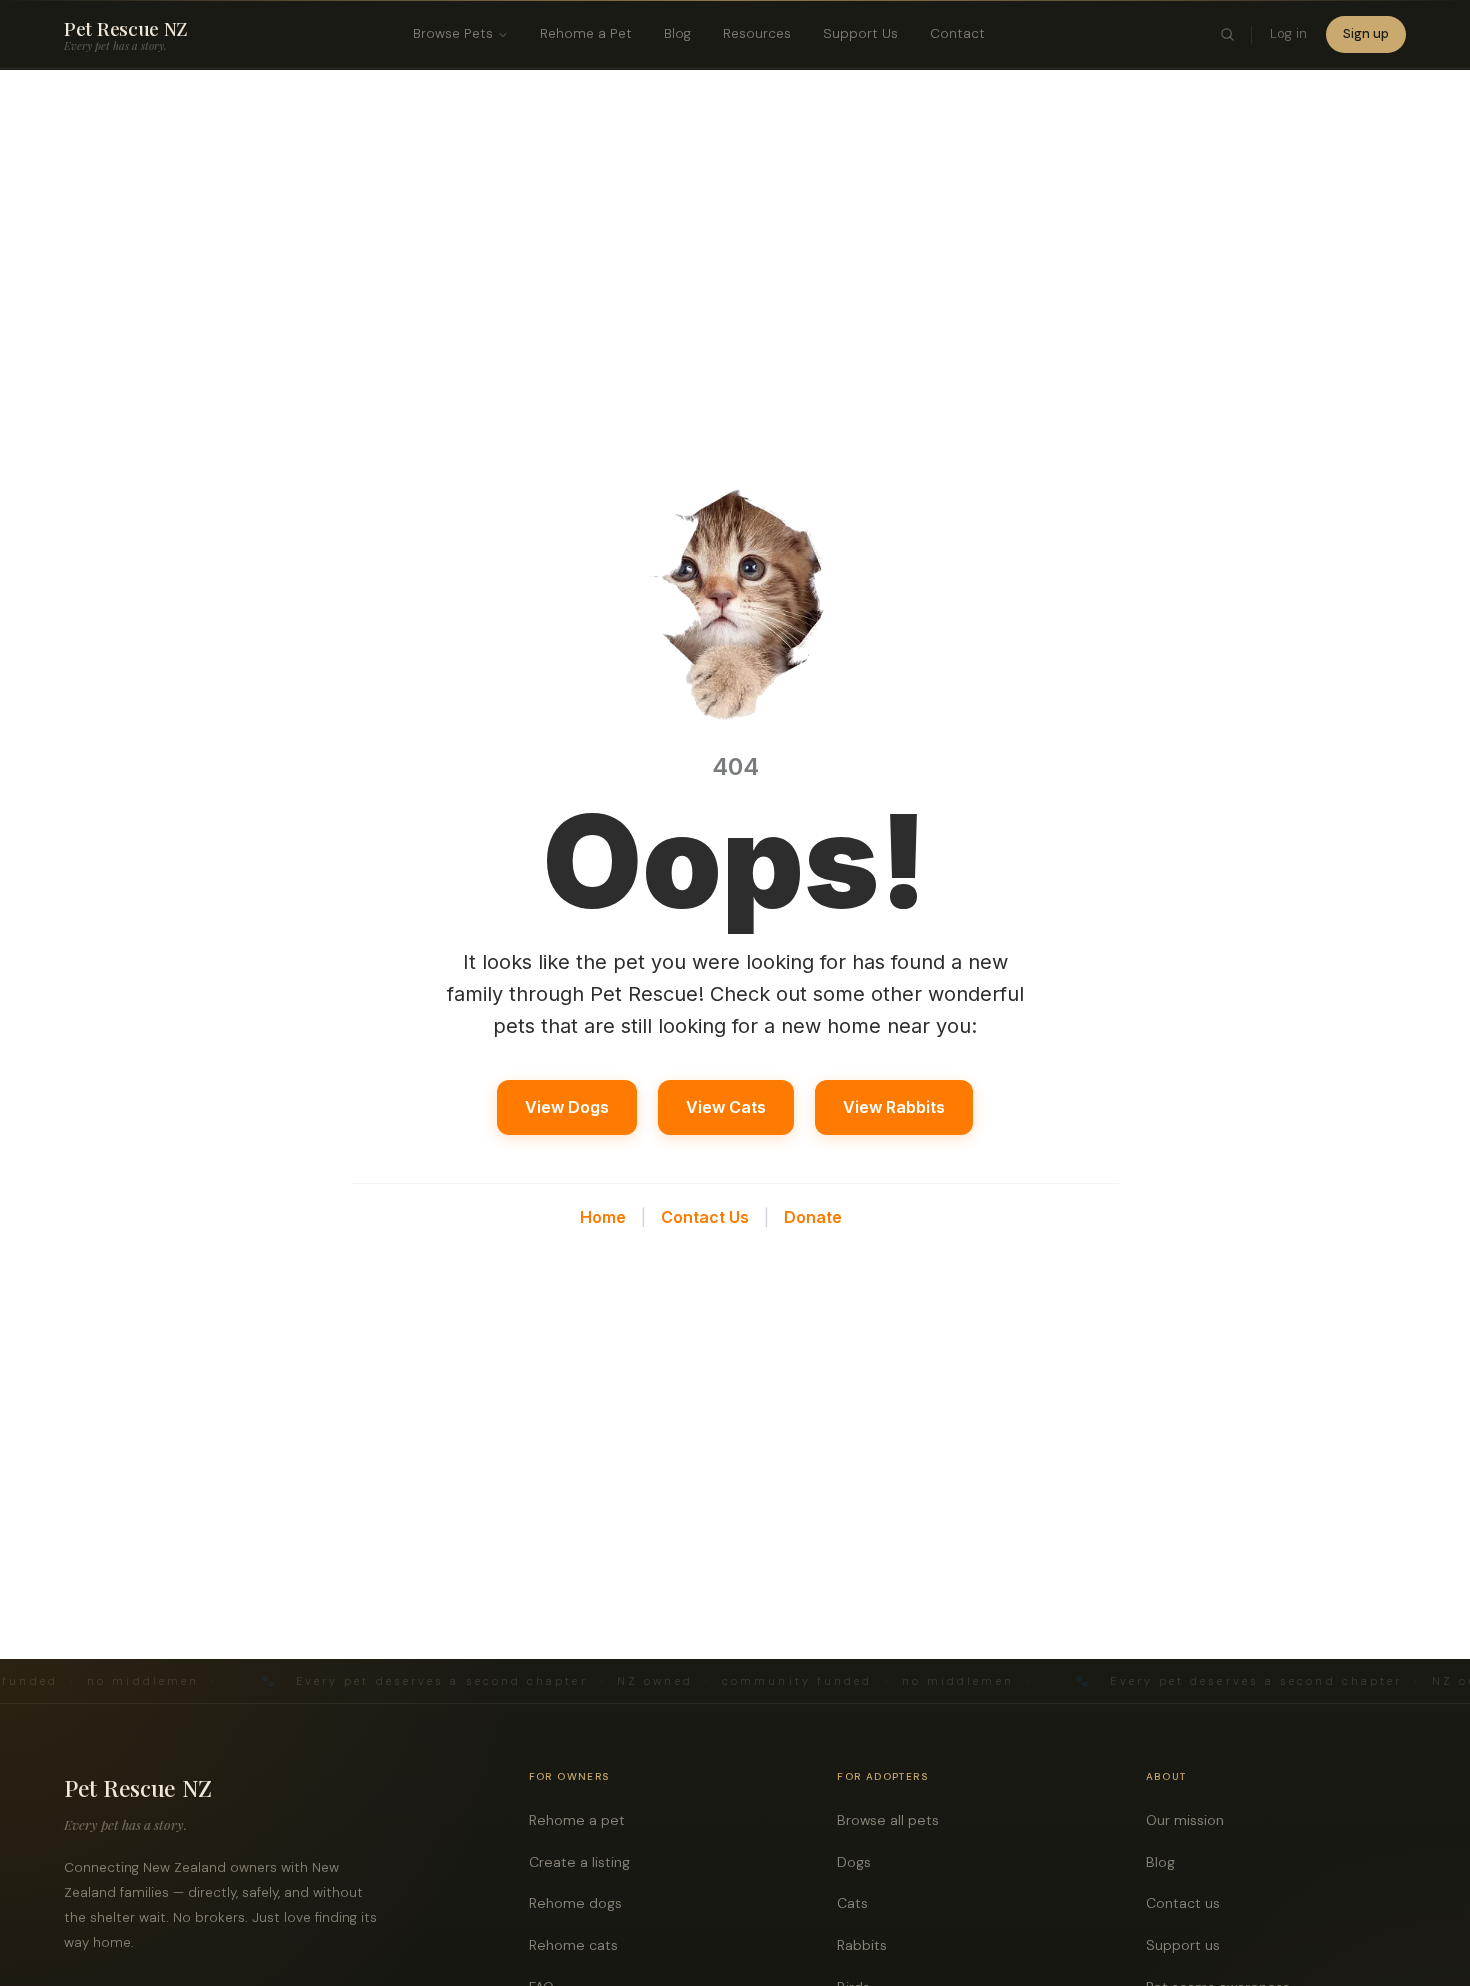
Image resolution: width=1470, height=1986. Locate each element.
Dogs (859, 1862)
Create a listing (585, 1862)
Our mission (1190, 1820)
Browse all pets (893, 1820)
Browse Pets (453, 33)
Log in (1288, 33)
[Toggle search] (1228, 35)
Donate (813, 1217)
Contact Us (705, 1217)
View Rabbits (894, 1107)
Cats (858, 1903)
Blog (677, 33)
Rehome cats (579, 1945)
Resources (757, 33)
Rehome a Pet (586, 33)
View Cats (726, 1107)
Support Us (860, 33)
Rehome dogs (581, 1903)
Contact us (1188, 1903)
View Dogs (567, 1107)
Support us (1188, 1945)
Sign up (1366, 33)
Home (603, 1217)
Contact (957, 33)
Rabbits (867, 1945)
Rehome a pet (582, 1820)
